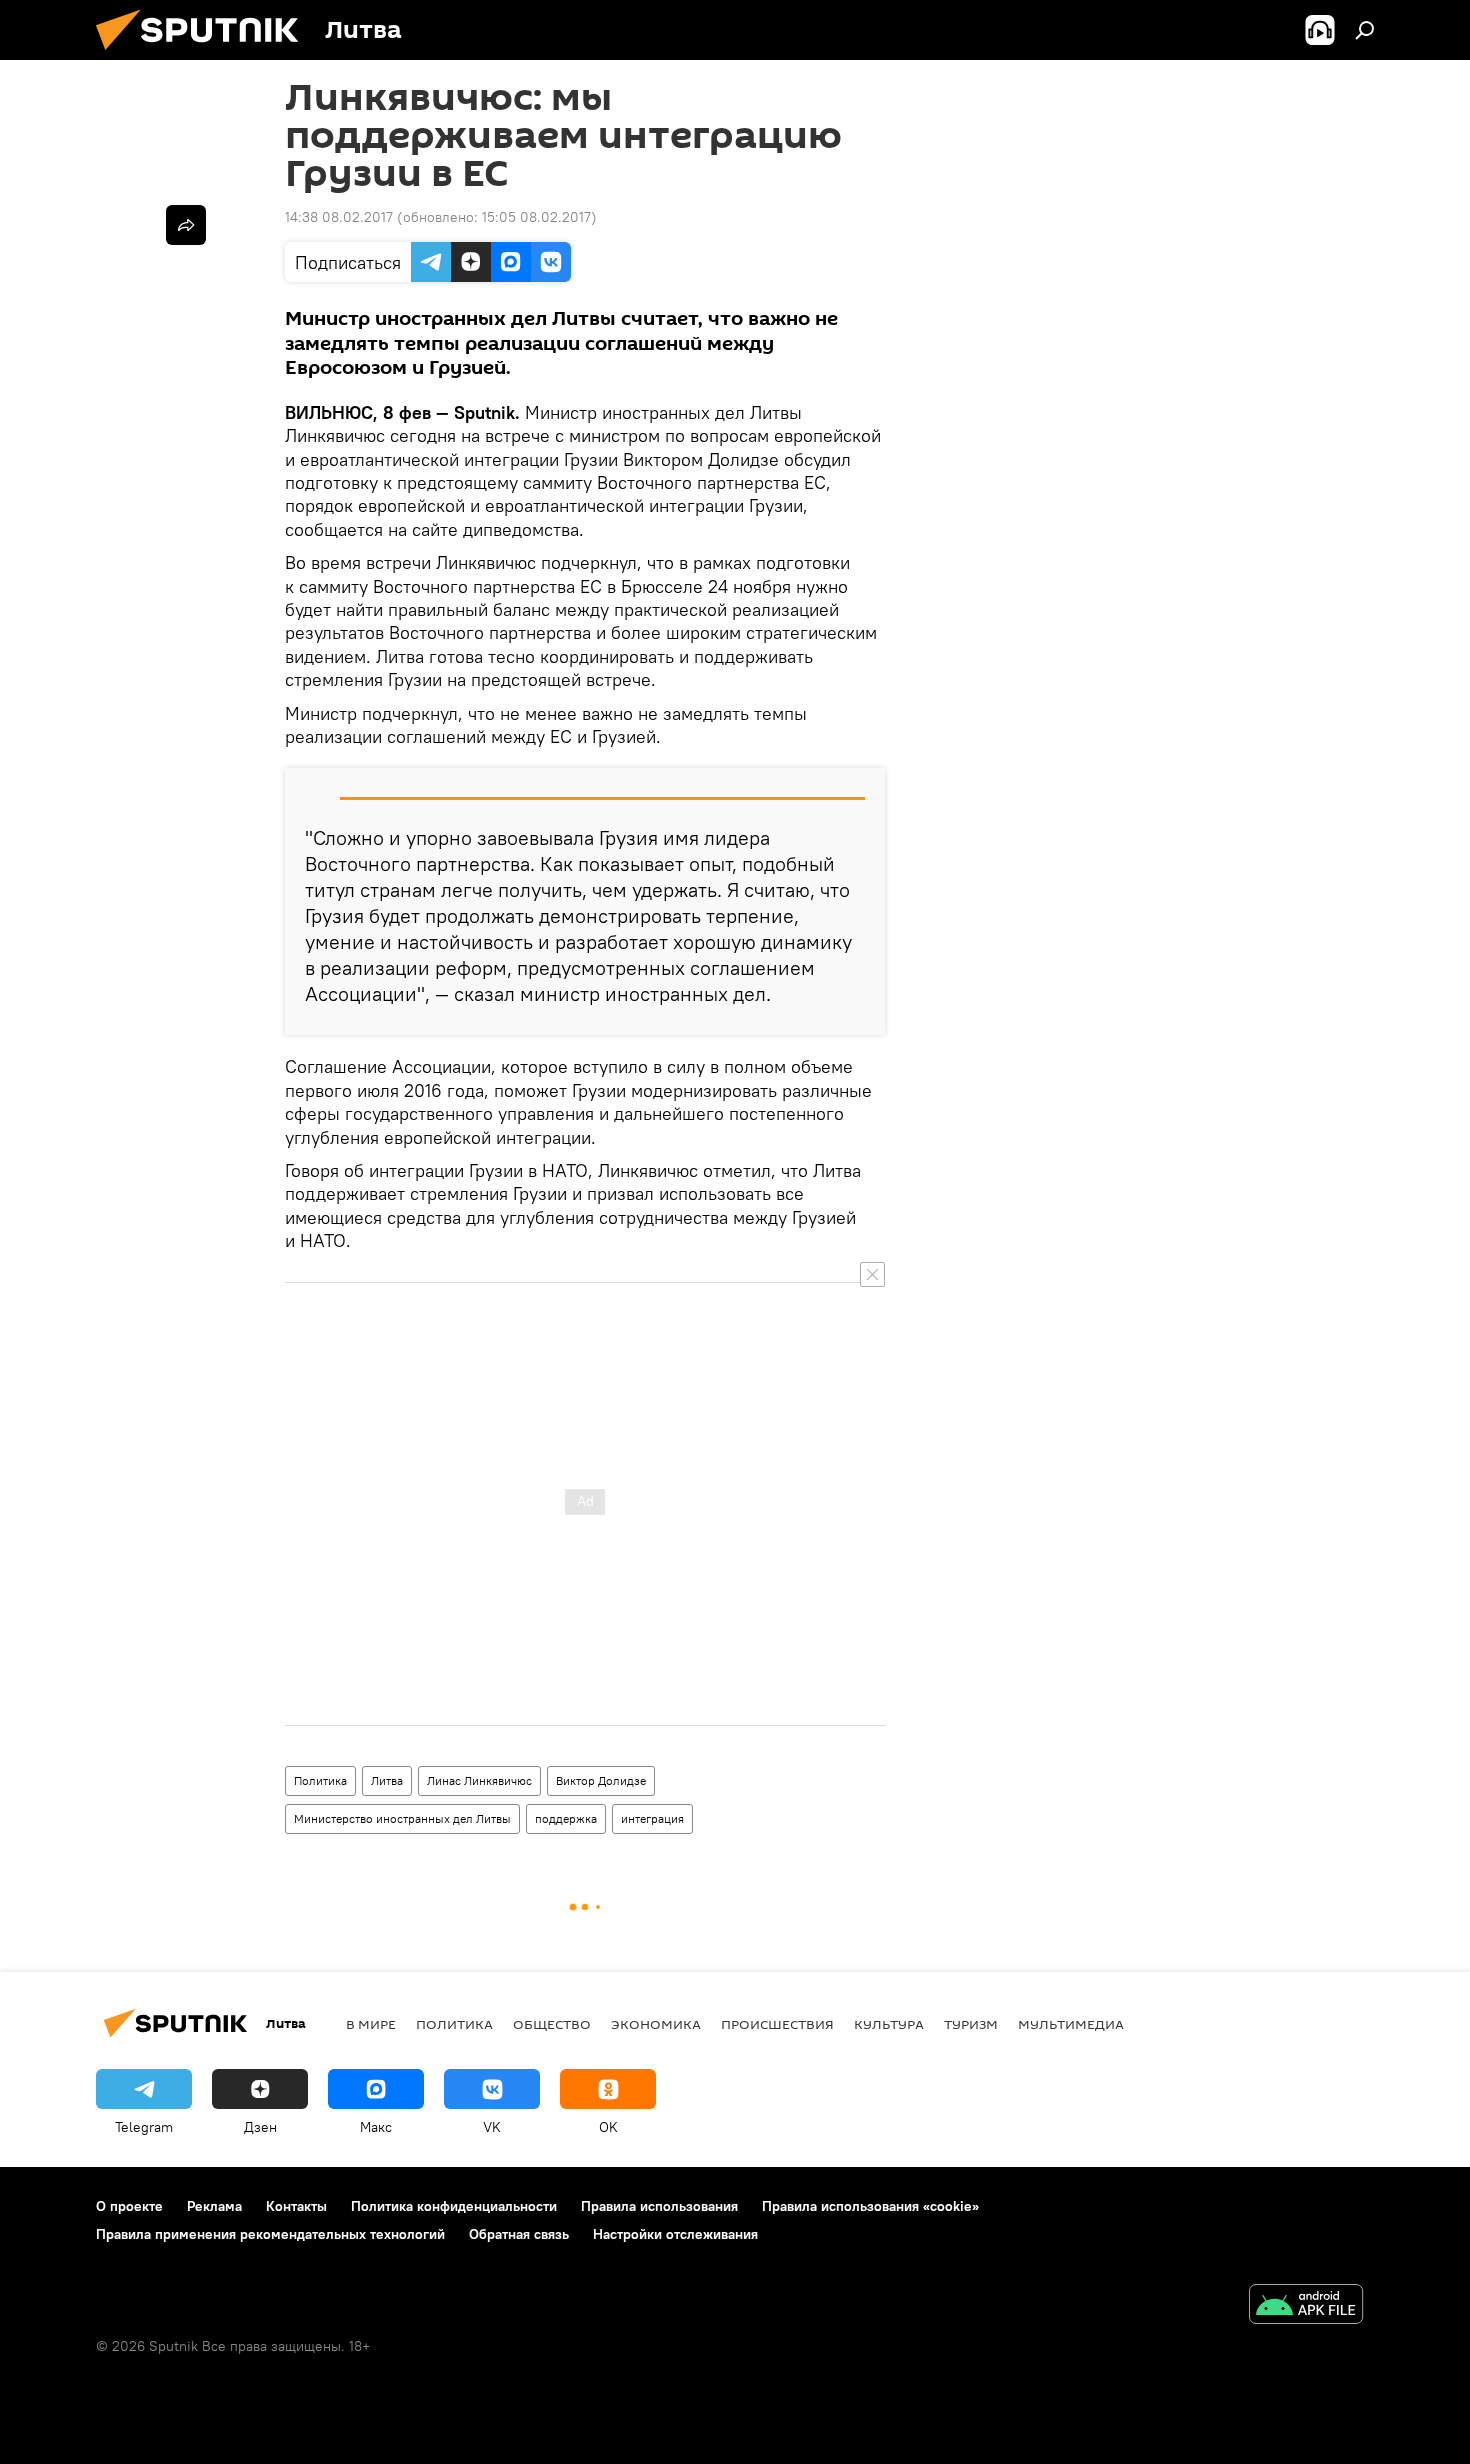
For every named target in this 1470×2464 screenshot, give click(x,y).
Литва (387, 1780)
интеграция (652, 1818)
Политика (320, 1780)
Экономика (656, 2024)
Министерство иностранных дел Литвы (402, 1818)
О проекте (129, 2206)
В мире (371, 2024)
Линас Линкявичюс (479, 1780)
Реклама (214, 2206)
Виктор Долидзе (601, 1780)
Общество (552, 2024)
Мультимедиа (1071, 2024)
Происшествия (777, 2024)
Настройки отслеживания (675, 2234)
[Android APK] (1306, 2306)
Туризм (971, 2024)
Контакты (296, 2206)
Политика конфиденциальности (454, 2206)
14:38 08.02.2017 (339, 217)
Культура (889, 2024)
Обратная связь (519, 2234)
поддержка (566, 1818)
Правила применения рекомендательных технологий (270, 2234)
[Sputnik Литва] (205, 55)
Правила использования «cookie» (870, 2206)
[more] (186, 225)
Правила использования (659, 2206)
